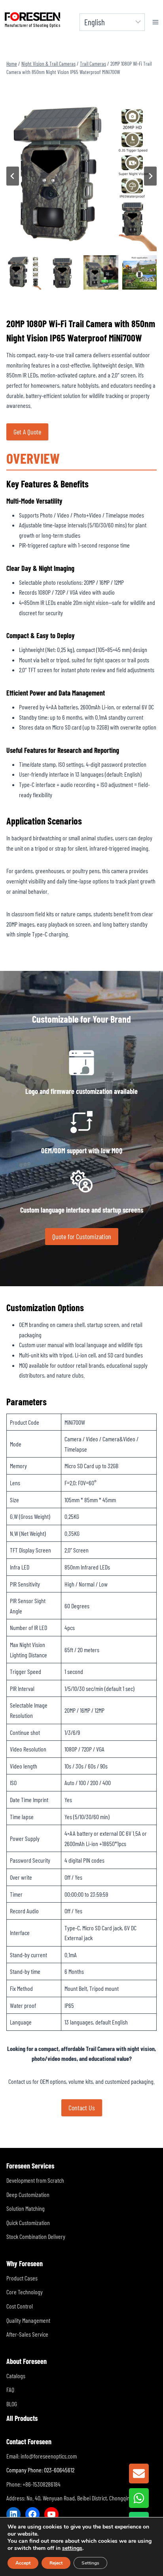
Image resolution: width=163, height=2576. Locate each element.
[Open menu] (156, 22)
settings (72, 2548)
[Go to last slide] (13, 176)
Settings (90, 2563)
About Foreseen (27, 2361)
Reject (56, 2563)
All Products (22, 2418)
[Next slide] (150, 176)
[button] (24, 273)
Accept (23, 2563)
